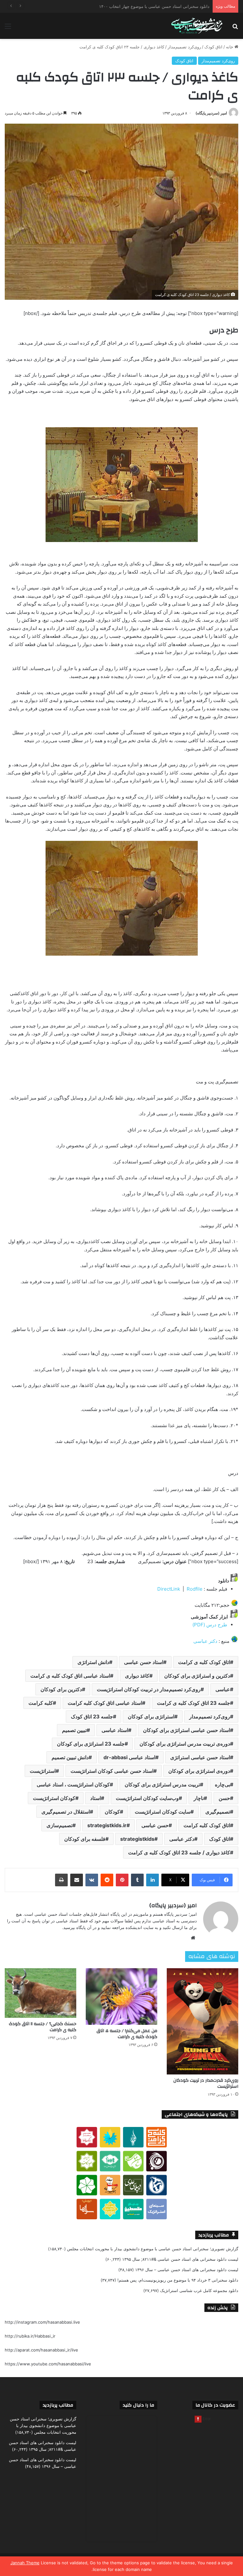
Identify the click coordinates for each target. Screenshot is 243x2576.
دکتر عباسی (205, 1641)
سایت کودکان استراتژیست (163, 1812)
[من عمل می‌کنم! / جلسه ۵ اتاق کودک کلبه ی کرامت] (121, 1997)
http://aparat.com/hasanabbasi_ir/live (41, 2350)
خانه (230, 47)
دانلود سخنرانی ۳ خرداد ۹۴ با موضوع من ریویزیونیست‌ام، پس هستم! (178, 2280)
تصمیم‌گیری (218, 1812)
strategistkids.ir (107, 1825)
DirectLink (170, 1589)
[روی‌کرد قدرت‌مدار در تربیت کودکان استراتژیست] (202, 2021)
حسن (224, 1798)
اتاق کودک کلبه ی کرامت (204, 1662)
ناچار (199, 1798)
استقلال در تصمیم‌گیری (66, 1812)
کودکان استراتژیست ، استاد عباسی (73, 1784)
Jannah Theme (25, 2563)
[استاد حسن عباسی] (197, 26)
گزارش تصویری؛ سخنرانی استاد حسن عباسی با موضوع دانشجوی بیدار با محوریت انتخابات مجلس (153, 2249)
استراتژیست (43, 1771)
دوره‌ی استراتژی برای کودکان (199, 1771)
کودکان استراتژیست (54, 1798)
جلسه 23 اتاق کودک (92, 1716)
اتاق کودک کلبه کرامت (207, 1825)
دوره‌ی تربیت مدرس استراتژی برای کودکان (185, 1744)
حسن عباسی (155, 1825)
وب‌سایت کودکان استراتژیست (147, 1798)
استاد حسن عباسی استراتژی (200, 1757)
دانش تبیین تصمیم (70, 1757)
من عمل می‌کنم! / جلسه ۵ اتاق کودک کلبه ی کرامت (127, 2034)
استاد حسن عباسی (144, 1662)
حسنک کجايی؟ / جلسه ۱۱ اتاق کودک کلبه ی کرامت (43, 2027)
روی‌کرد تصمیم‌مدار (184, 47)
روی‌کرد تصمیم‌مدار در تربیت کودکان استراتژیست (149, 1689)
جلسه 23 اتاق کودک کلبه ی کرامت (193, 1703)
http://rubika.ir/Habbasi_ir (30, 2336)
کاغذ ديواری (137, 1676)
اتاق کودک (213, 47)
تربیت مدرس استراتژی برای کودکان (162, 1784)
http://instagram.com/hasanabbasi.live (42, 2322)
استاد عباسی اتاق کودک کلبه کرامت (105, 1703)
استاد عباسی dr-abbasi (129, 1757)
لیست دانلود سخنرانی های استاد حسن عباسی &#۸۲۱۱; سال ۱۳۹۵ (180, 2259)
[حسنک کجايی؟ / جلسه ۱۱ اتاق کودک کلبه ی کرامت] (40, 1993)
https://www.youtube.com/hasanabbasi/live (48, 2364)
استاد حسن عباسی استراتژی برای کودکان (187, 1730)
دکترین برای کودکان (61, 1689)
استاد (96, 1798)
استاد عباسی (115, 1730)
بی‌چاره (222, 1784)
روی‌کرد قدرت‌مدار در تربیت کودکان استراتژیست (206, 2083)
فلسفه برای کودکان (85, 1839)
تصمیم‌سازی (59, 1825)
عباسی (223, 1689)
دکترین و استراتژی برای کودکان (197, 1676)
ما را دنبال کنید (138, 2405)
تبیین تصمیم (74, 1730)
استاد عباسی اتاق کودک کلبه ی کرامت (70, 1676)
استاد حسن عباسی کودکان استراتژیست (112, 1771)
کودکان (112, 1812)
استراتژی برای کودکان (151, 1716)
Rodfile (195, 1589)
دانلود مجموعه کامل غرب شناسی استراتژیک (199, 2290)
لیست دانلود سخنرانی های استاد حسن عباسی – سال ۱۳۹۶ (187, 2270)
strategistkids (137, 1839)
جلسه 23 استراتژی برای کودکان (91, 1744)
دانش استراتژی (93, 1662)
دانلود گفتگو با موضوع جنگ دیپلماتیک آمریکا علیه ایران (162, 6)
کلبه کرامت (41, 1703)
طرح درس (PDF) (210, 1625)
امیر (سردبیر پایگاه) (211, 113)
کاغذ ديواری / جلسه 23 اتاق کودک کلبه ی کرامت (179, 1852)
